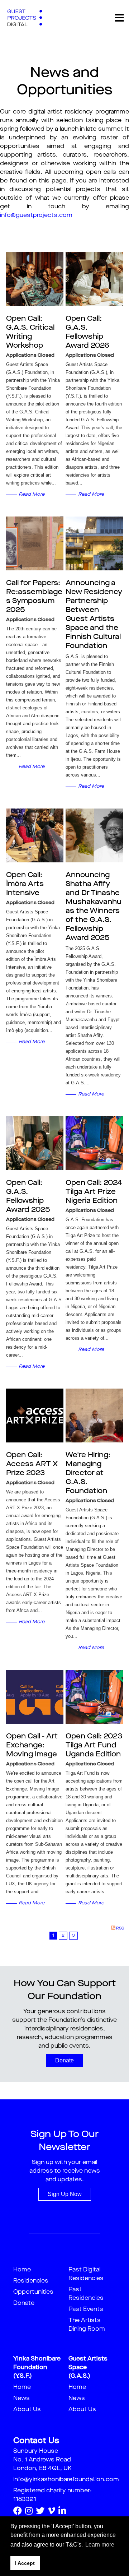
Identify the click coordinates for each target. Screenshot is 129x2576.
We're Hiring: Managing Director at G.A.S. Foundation (88, 1473)
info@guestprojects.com (36, 216)
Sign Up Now (65, 2194)
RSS (120, 1929)
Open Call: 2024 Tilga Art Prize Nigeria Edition (94, 1192)
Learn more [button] (100, 2545)
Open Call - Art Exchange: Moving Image (32, 1746)
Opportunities (33, 2292)
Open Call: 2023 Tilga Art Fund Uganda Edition (94, 1746)
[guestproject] (25, 18)
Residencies (31, 2281)
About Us (27, 2410)
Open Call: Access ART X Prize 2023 (32, 1464)
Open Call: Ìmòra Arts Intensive (25, 884)
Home (22, 2270)
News (21, 2399)
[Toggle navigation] (119, 18)
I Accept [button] (25, 2563)
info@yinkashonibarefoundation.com (66, 2480)
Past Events (86, 2309)
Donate (64, 2060)
